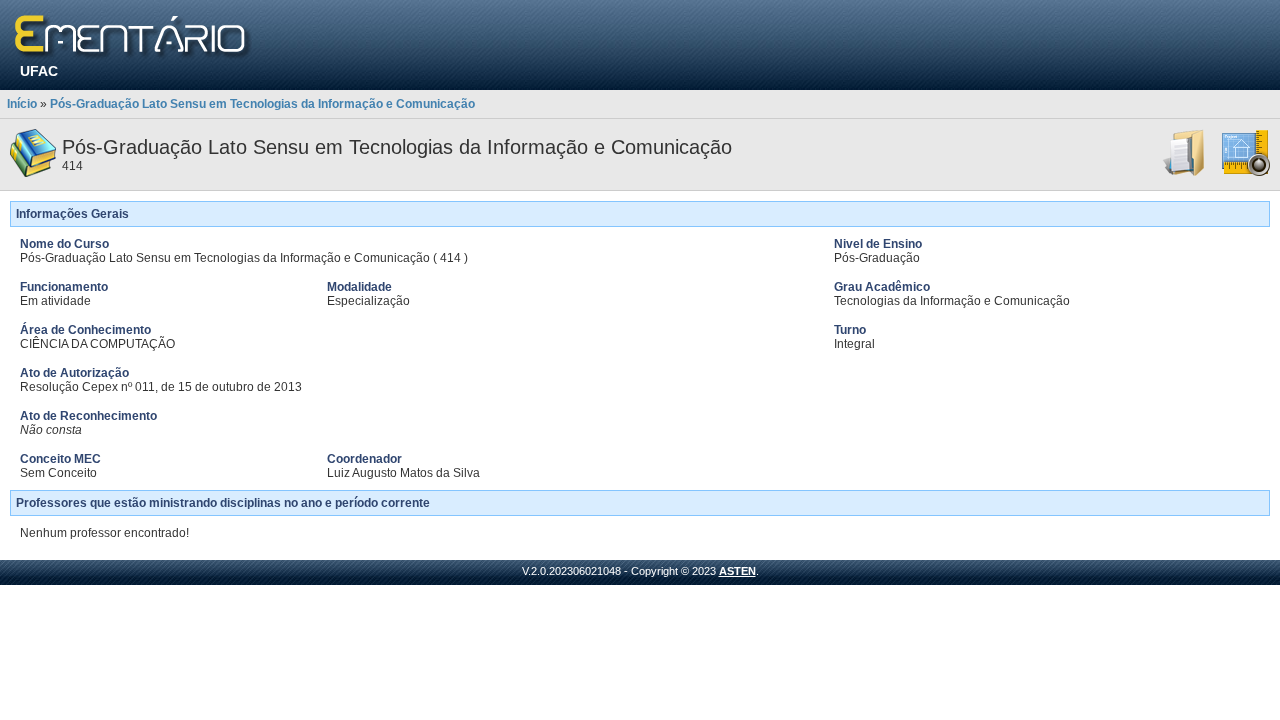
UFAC (39, 71)
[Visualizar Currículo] (1185, 173)
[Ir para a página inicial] (133, 37)
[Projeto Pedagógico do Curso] (1246, 173)
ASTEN (737, 571)
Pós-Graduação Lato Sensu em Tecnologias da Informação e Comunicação (262, 104)
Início (22, 104)
